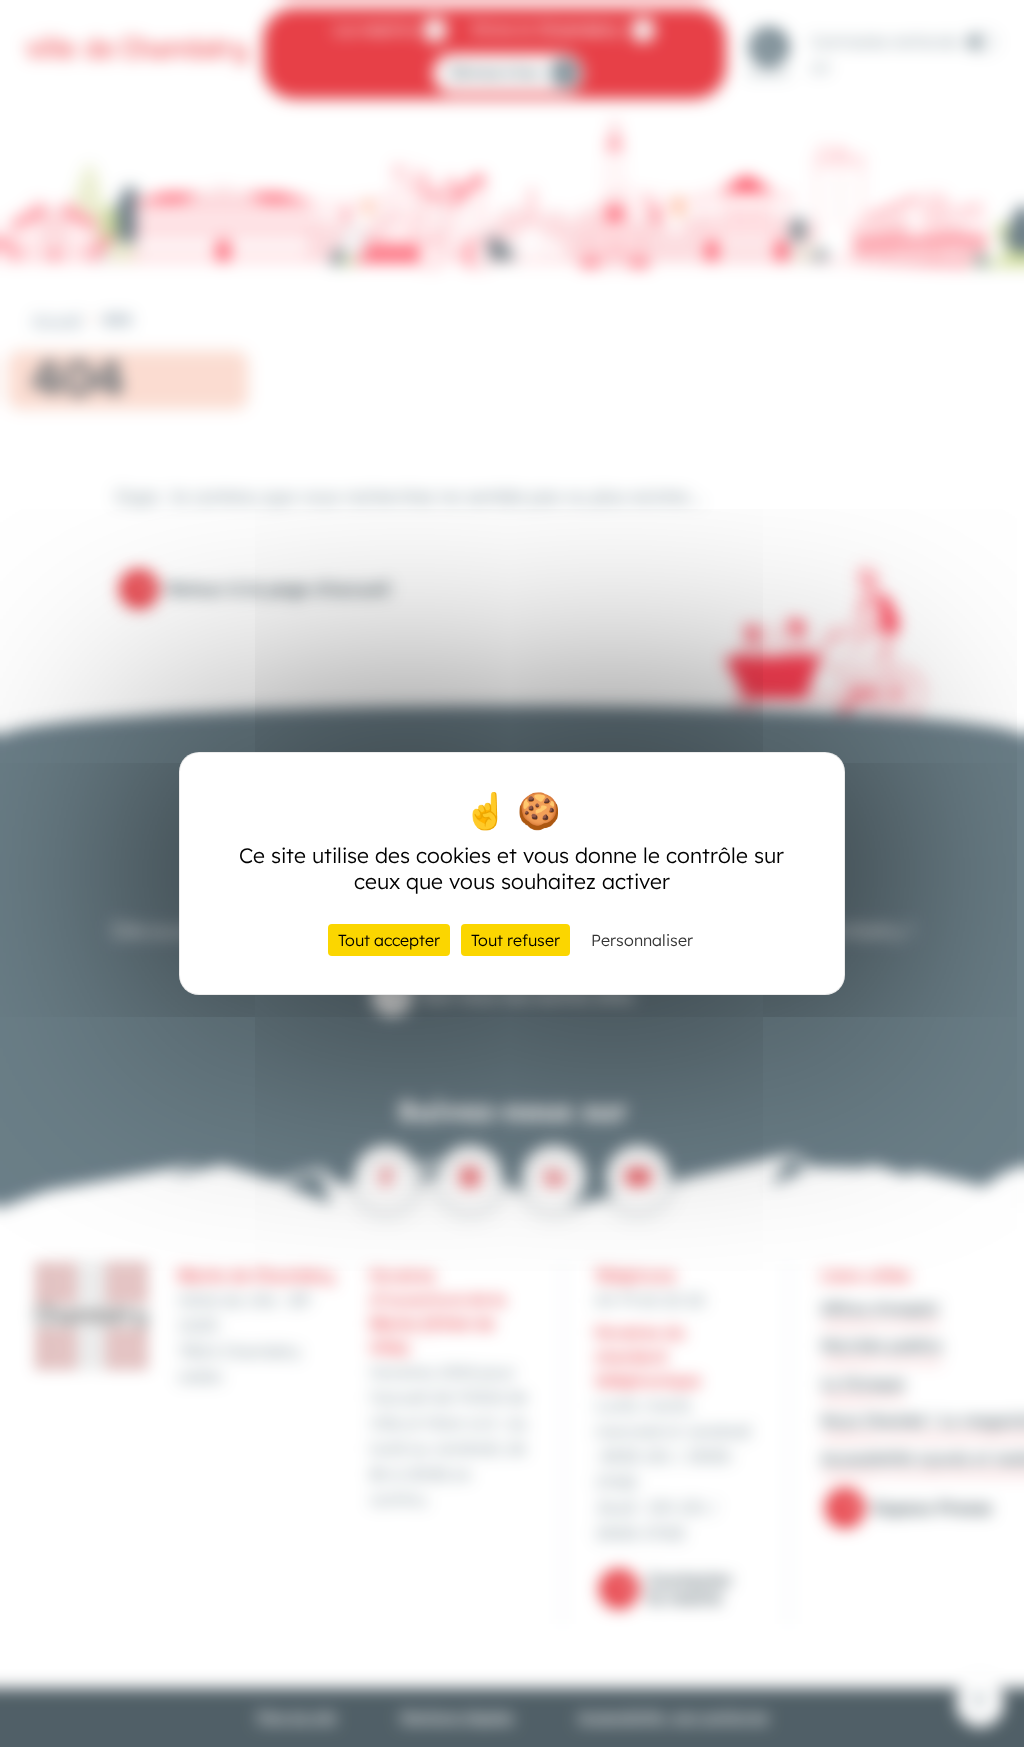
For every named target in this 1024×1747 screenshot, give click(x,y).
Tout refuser (515, 940)
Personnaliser (642, 940)
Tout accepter (389, 940)
